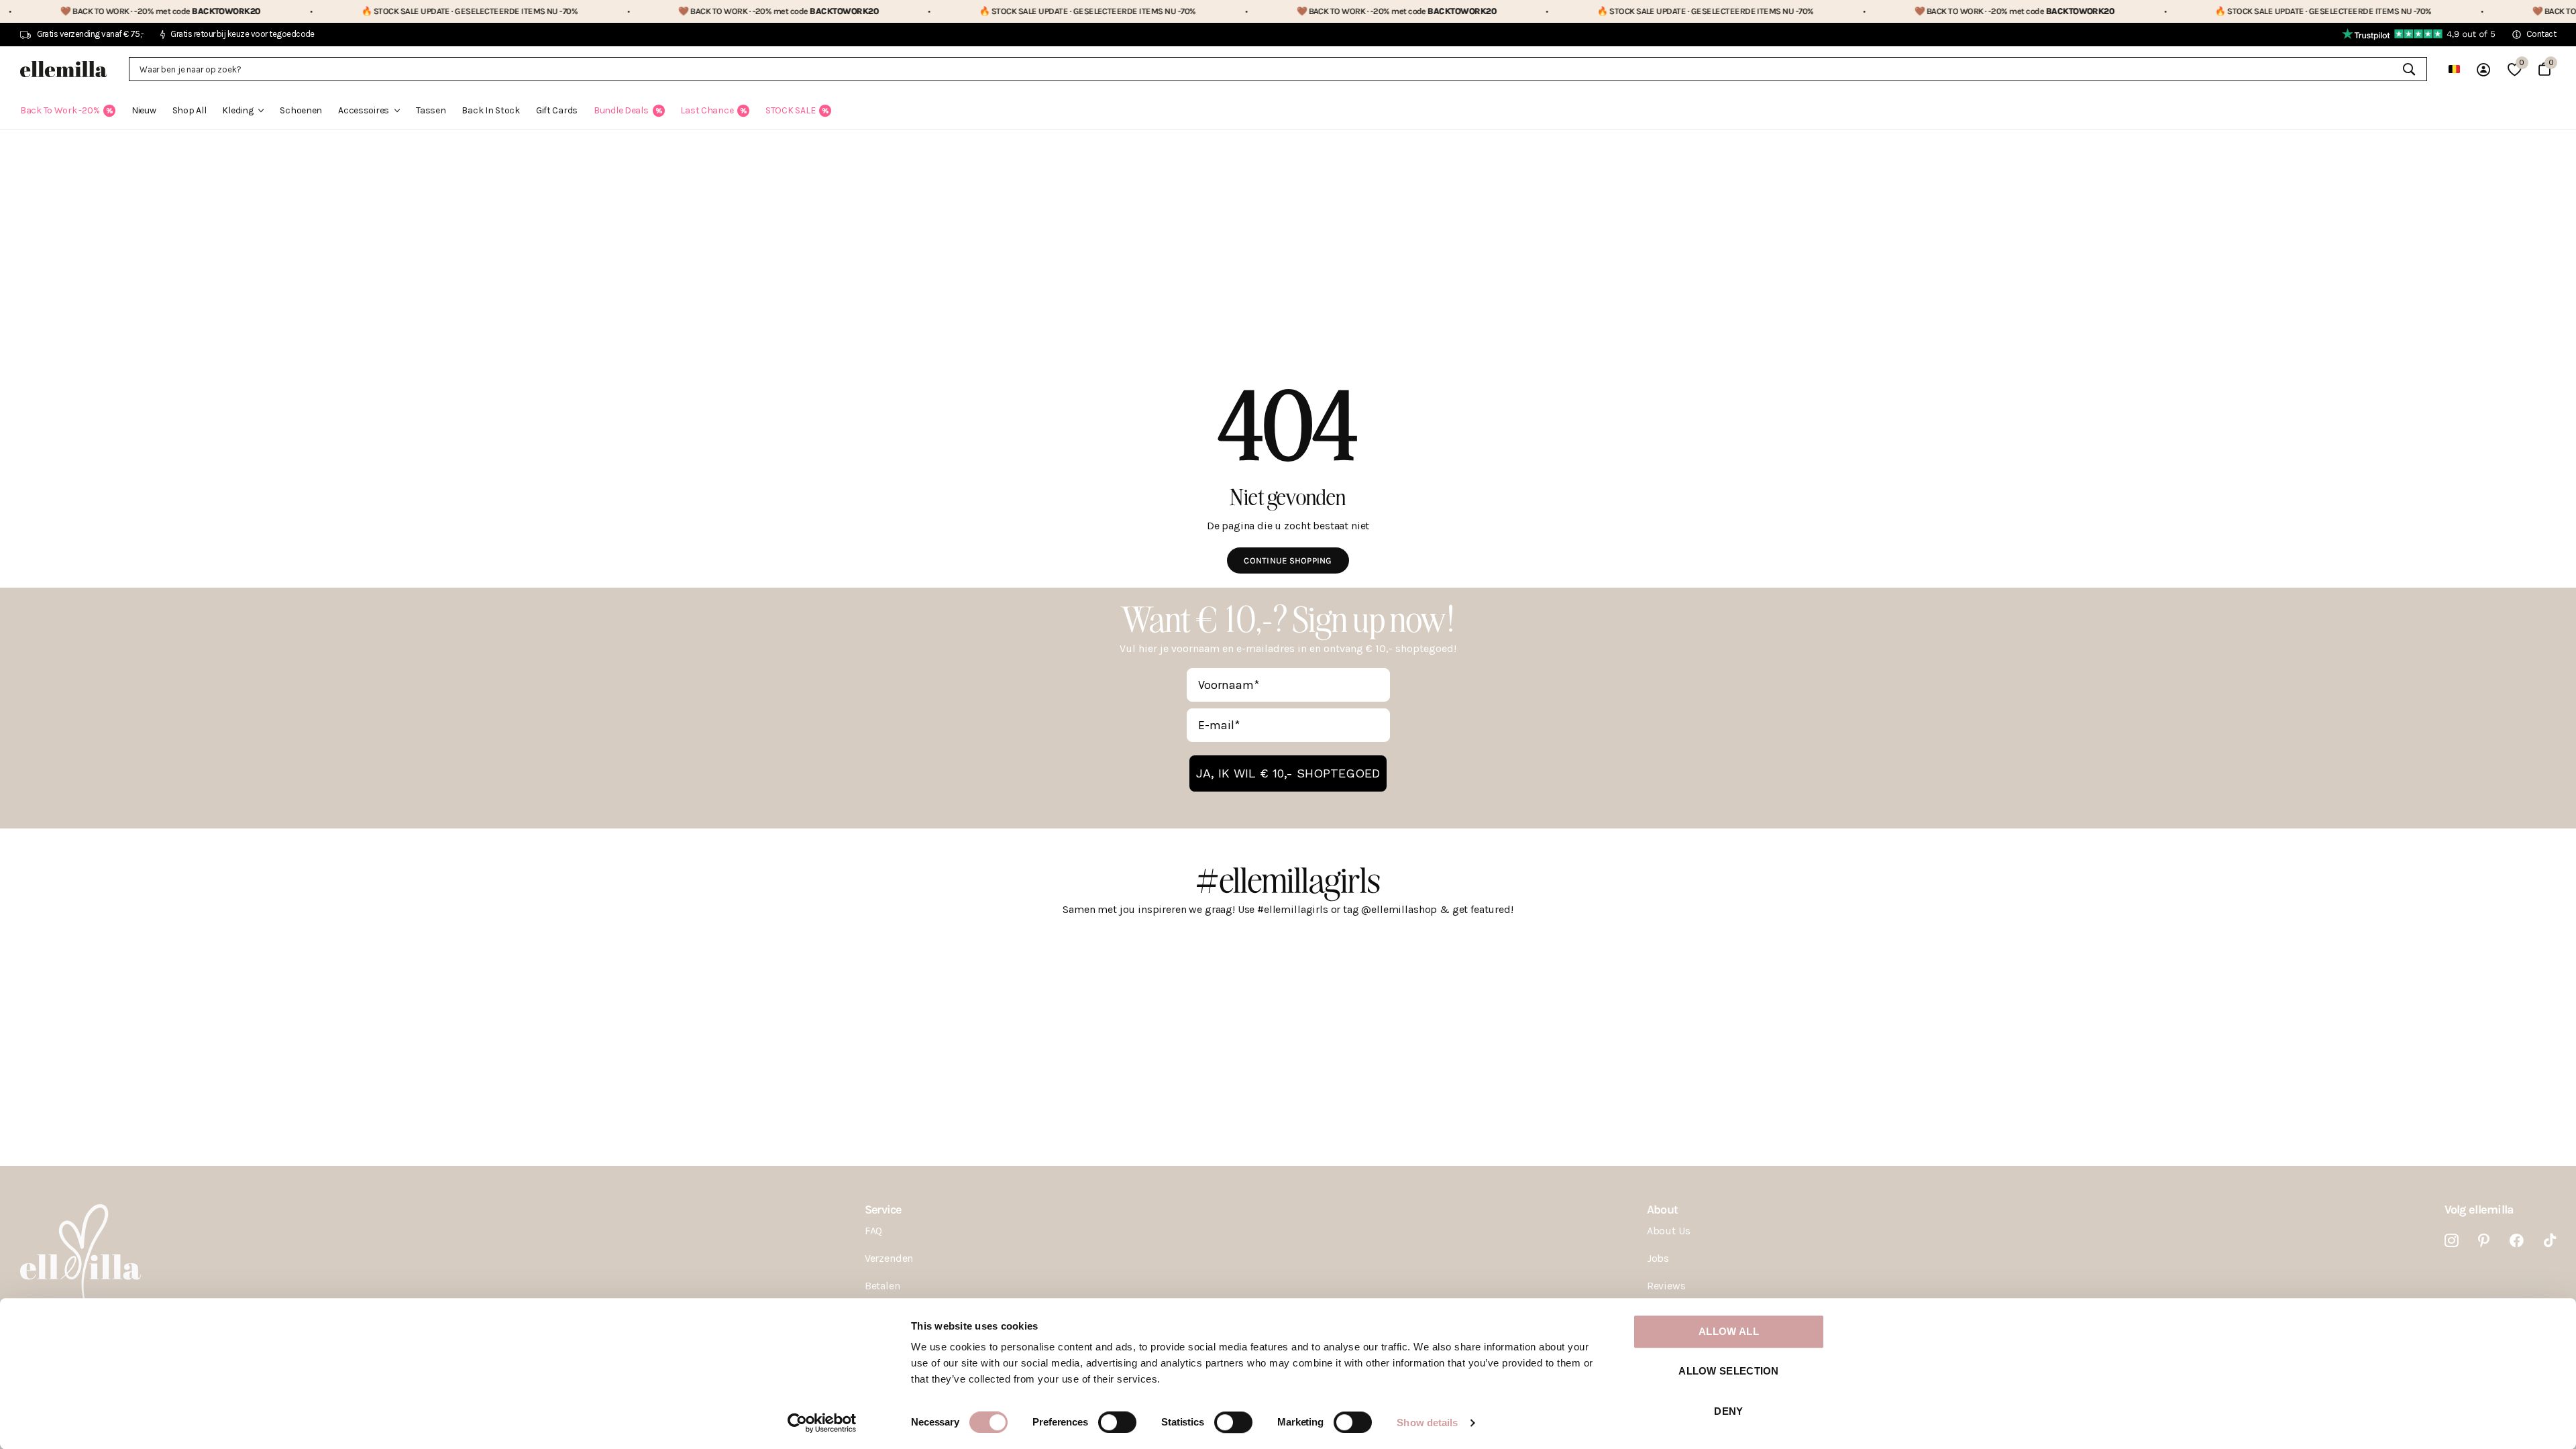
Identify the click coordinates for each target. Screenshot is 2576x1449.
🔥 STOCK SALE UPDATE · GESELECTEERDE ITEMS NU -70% (392, 11)
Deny (1728, 1411)
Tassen (431, 110)
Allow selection (1729, 1372)
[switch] (1117, 1422)
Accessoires (364, 110)
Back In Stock (490, 110)
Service (883, 1210)
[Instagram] (2452, 1241)
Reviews (1666, 1286)
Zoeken (2409, 69)
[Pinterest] (2484, 1241)
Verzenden (889, 1258)
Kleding (237, 110)
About (1662, 1210)
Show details (1427, 1423)
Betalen (882, 1286)
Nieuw (144, 110)
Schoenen (301, 110)
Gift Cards (557, 110)
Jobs (1658, 1258)
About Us (1669, 1231)
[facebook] (2517, 1241)
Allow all (1729, 1331)
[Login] (2483, 69)
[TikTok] (2550, 1241)
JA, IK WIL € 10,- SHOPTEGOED (1288, 773)
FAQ (874, 1231)
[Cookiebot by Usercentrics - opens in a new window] (822, 1423)
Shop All (190, 110)
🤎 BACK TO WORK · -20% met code (701, 11)
